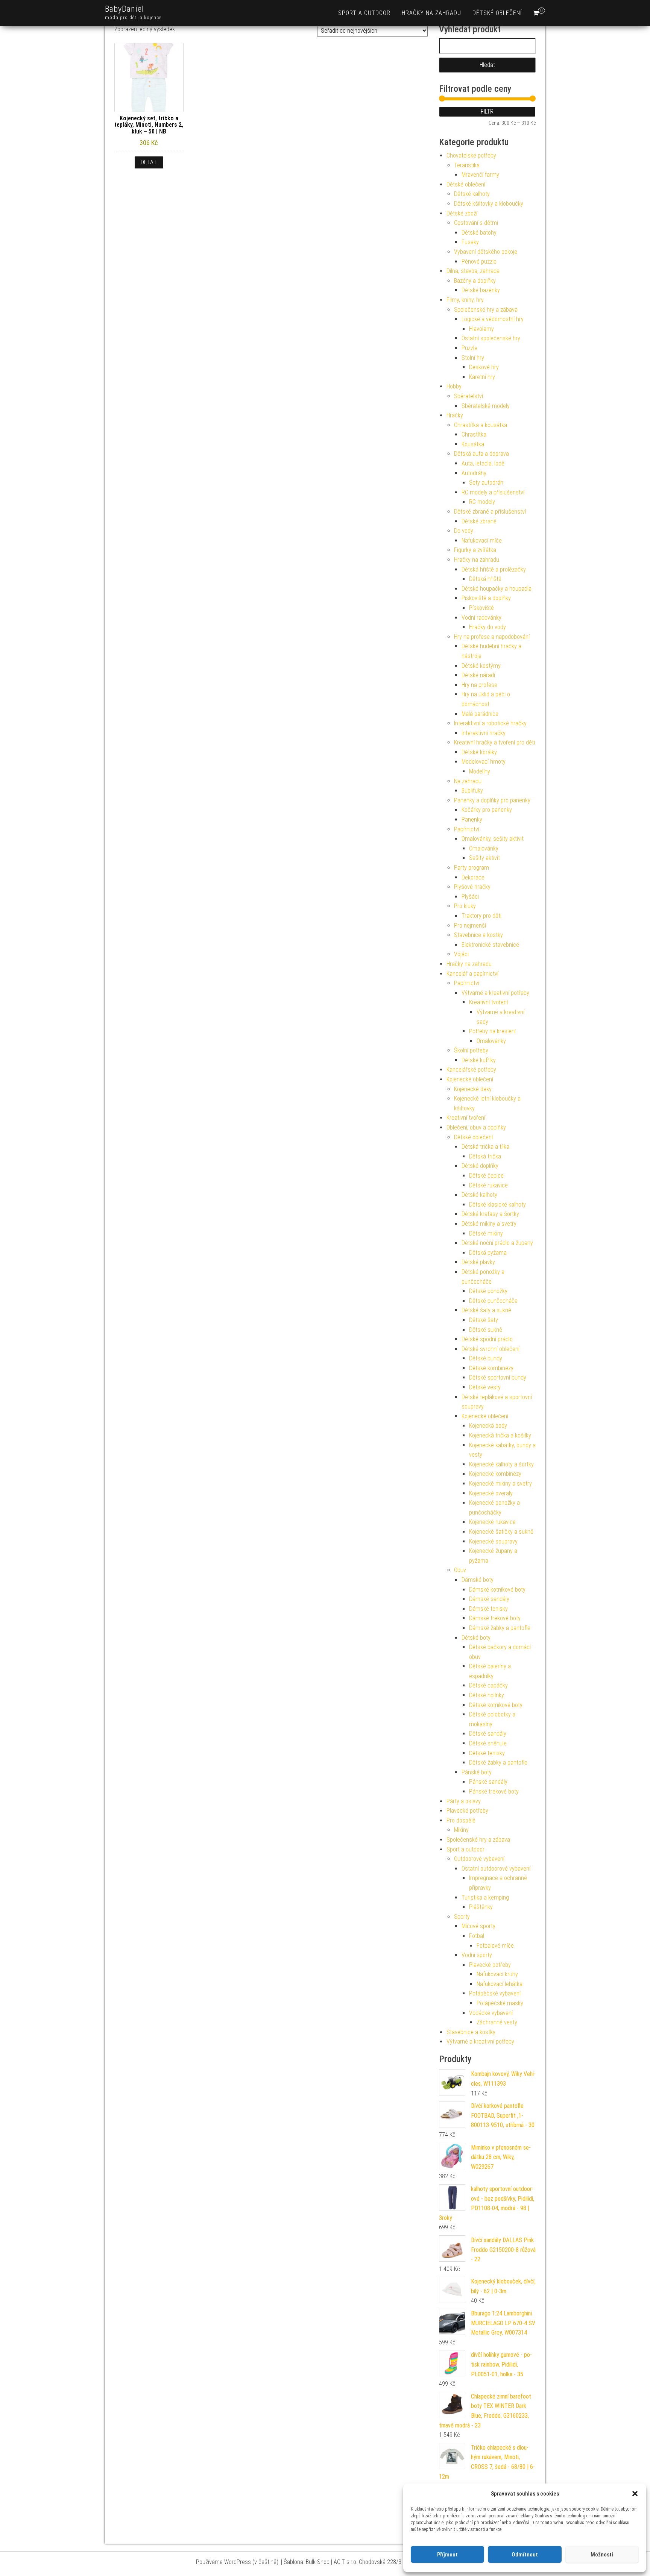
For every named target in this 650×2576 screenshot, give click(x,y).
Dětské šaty (484, 1320)
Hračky (455, 415)
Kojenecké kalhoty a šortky (501, 1464)
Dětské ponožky (488, 1291)
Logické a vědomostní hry (493, 319)
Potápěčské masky (500, 2003)
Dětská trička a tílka (485, 1147)
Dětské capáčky (488, 1685)
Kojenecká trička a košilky (500, 1435)
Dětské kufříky (479, 1060)
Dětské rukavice (488, 1185)
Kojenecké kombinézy (495, 1474)
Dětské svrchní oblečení (491, 1349)
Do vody (464, 531)
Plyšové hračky (472, 887)
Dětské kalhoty (472, 194)
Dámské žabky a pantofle (500, 1628)
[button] (635, 2494)
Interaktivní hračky (484, 733)
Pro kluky (465, 906)
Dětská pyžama (488, 1253)
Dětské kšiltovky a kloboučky (489, 204)
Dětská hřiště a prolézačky (494, 569)
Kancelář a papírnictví (472, 974)
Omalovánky (484, 848)
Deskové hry (484, 367)
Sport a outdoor (364, 13)
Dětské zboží (462, 213)
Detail (149, 162)
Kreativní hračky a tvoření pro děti (494, 742)
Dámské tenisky (488, 1609)
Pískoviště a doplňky (486, 598)
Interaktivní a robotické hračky (490, 723)
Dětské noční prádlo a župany (497, 1243)
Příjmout (447, 2555)
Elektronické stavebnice (490, 945)
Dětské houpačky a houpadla (497, 589)
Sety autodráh (486, 483)
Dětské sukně (486, 1330)
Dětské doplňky (480, 1166)
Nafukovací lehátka (500, 1984)
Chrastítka (474, 434)
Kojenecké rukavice (492, 1522)
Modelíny (480, 771)
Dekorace (473, 877)
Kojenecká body (488, 1426)
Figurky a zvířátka (475, 550)
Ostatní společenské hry (491, 338)
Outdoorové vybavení (479, 1859)
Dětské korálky (479, 752)
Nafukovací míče (482, 541)
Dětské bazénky (481, 290)
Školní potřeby (471, 1050)
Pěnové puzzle (479, 262)
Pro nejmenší (470, 926)
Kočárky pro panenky (487, 810)
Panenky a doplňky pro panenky (492, 800)
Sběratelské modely (486, 406)
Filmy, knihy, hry (465, 300)
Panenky (472, 819)
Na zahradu (468, 781)
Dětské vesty (485, 1387)
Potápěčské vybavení (495, 1993)
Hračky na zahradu (431, 13)
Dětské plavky (478, 1262)
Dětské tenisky (487, 1753)
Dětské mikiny (486, 1233)
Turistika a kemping (485, 1898)
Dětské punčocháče (493, 1301)
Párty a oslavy (464, 1801)
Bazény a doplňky (475, 281)
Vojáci (461, 954)
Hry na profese (479, 685)
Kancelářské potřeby (471, 1070)
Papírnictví (467, 829)
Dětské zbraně (479, 521)
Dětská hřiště (485, 579)
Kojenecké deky (473, 1089)
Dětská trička (485, 1156)
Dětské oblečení (497, 13)
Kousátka (473, 444)
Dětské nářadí (478, 675)
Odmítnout (525, 2555)
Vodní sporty (477, 1955)
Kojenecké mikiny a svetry (500, 1484)
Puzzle (469, 348)
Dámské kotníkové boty (497, 1590)
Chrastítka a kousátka (481, 425)
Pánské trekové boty (494, 1791)
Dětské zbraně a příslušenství (490, 512)
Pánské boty (477, 1772)
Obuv (460, 1570)
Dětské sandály (488, 1734)
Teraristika (467, 165)
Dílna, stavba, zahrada (473, 271)
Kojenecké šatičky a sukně (501, 1532)
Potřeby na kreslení (492, 1031)
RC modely (482, 502)
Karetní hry (482, 377)
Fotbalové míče (495, 1946)
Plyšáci (470, 897)
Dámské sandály (489, 1599)
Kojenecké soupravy (493, 1541)
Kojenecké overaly (491, 1493)
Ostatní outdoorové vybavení (496, 1869)
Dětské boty (476, 1638)
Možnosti (602, 2555)
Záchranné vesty (497, 2022)
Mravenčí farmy (480, 175)
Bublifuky (472, 791)
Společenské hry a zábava (486, 310)
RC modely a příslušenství (493, 492)
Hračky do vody (487, 627)
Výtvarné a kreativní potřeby (495, 993)
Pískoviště (481, 608)
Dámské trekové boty (495, 1618)
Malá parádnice (480, 714)
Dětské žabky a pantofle (498, 1763)
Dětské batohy (479, 233)
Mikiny (461, 1830)
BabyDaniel (125, 9)
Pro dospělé (461, 1820)
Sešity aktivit (484, 858)
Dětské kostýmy (481, 666)
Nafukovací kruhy (497, 1974)
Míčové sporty (478, 1926)
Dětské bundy (486, 1358)
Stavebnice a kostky (478, 935)
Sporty (462, 1917)
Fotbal (477, 1936)
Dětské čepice (486, 1176)
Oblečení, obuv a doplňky (476, 1127)
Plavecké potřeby (467, 1811)
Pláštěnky (481, 1907)
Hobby (454, 386)
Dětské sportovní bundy (498, 1377)
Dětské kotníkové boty (496, 1705)
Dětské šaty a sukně (486, 1310)
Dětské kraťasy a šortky (490, 1214)
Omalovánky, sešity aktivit (493, 839)
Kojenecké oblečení (470, 1079)
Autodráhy (474, 473)
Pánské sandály (488, 1782)
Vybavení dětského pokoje (486, 252)
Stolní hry (473, 358)
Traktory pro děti (481, 916)
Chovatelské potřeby (471, 155)
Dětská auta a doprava (481, 454)
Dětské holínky (487, 1695)
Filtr (487, 111)
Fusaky (470, 242)
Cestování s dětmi (476, 223)
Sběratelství (469, 396)
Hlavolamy (481, 329)
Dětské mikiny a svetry (489, 1224)
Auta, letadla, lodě (483, 463)
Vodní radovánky (481, 618)
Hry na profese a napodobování (492, 637)
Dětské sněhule (488, 1743)
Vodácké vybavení (491, 2013)
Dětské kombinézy (491, 1368)
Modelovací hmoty (484, 762)
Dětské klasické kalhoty (497, 1205)
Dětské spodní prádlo (487, 1339)
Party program (472, 868)
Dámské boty (478, 1580)
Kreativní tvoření (488, 1002)
